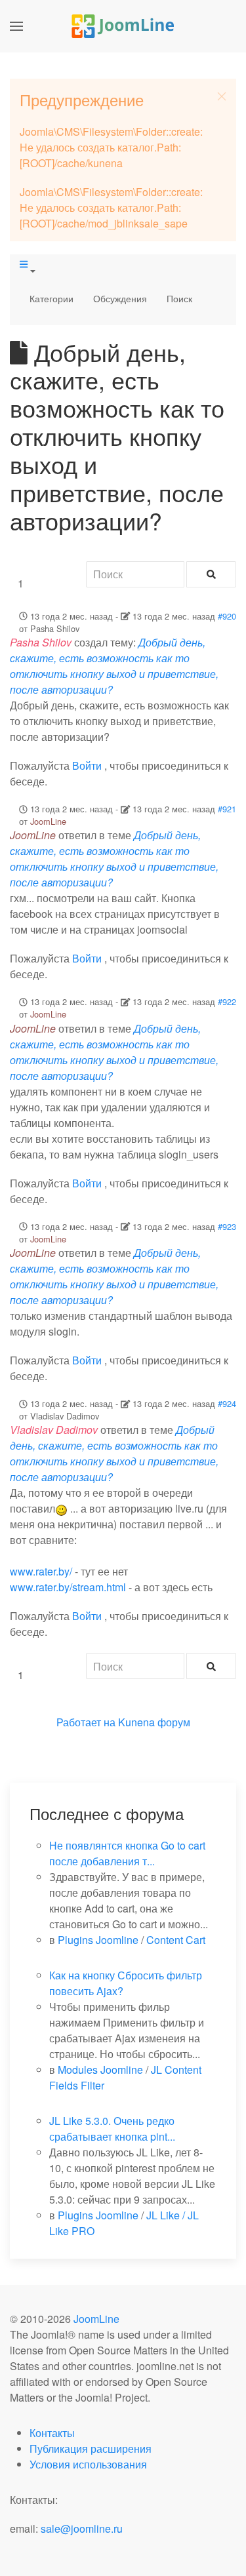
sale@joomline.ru (82, 2528)
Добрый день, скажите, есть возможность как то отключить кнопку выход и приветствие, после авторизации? (114, 666)
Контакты (52, 2433)
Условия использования (88, 2464)
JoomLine (48, 821)
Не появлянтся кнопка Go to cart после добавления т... (127, 1853)
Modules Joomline (100, 2070)
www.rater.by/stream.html (68, 1587)
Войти (87, 765)
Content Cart (176, 1940)
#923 (227, 1226)
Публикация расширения (91, 2448)
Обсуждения (120, 298)
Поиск (179, 298)
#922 (227, 1001)
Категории (51, 298)
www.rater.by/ (41, 1571)
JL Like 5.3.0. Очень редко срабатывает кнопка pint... (112, 2129)
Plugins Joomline (98, 1940)
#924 (227, 1403)
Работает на (86, 1722)
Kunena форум (154, 1722)
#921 (227, 809)
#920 (227, 616)
